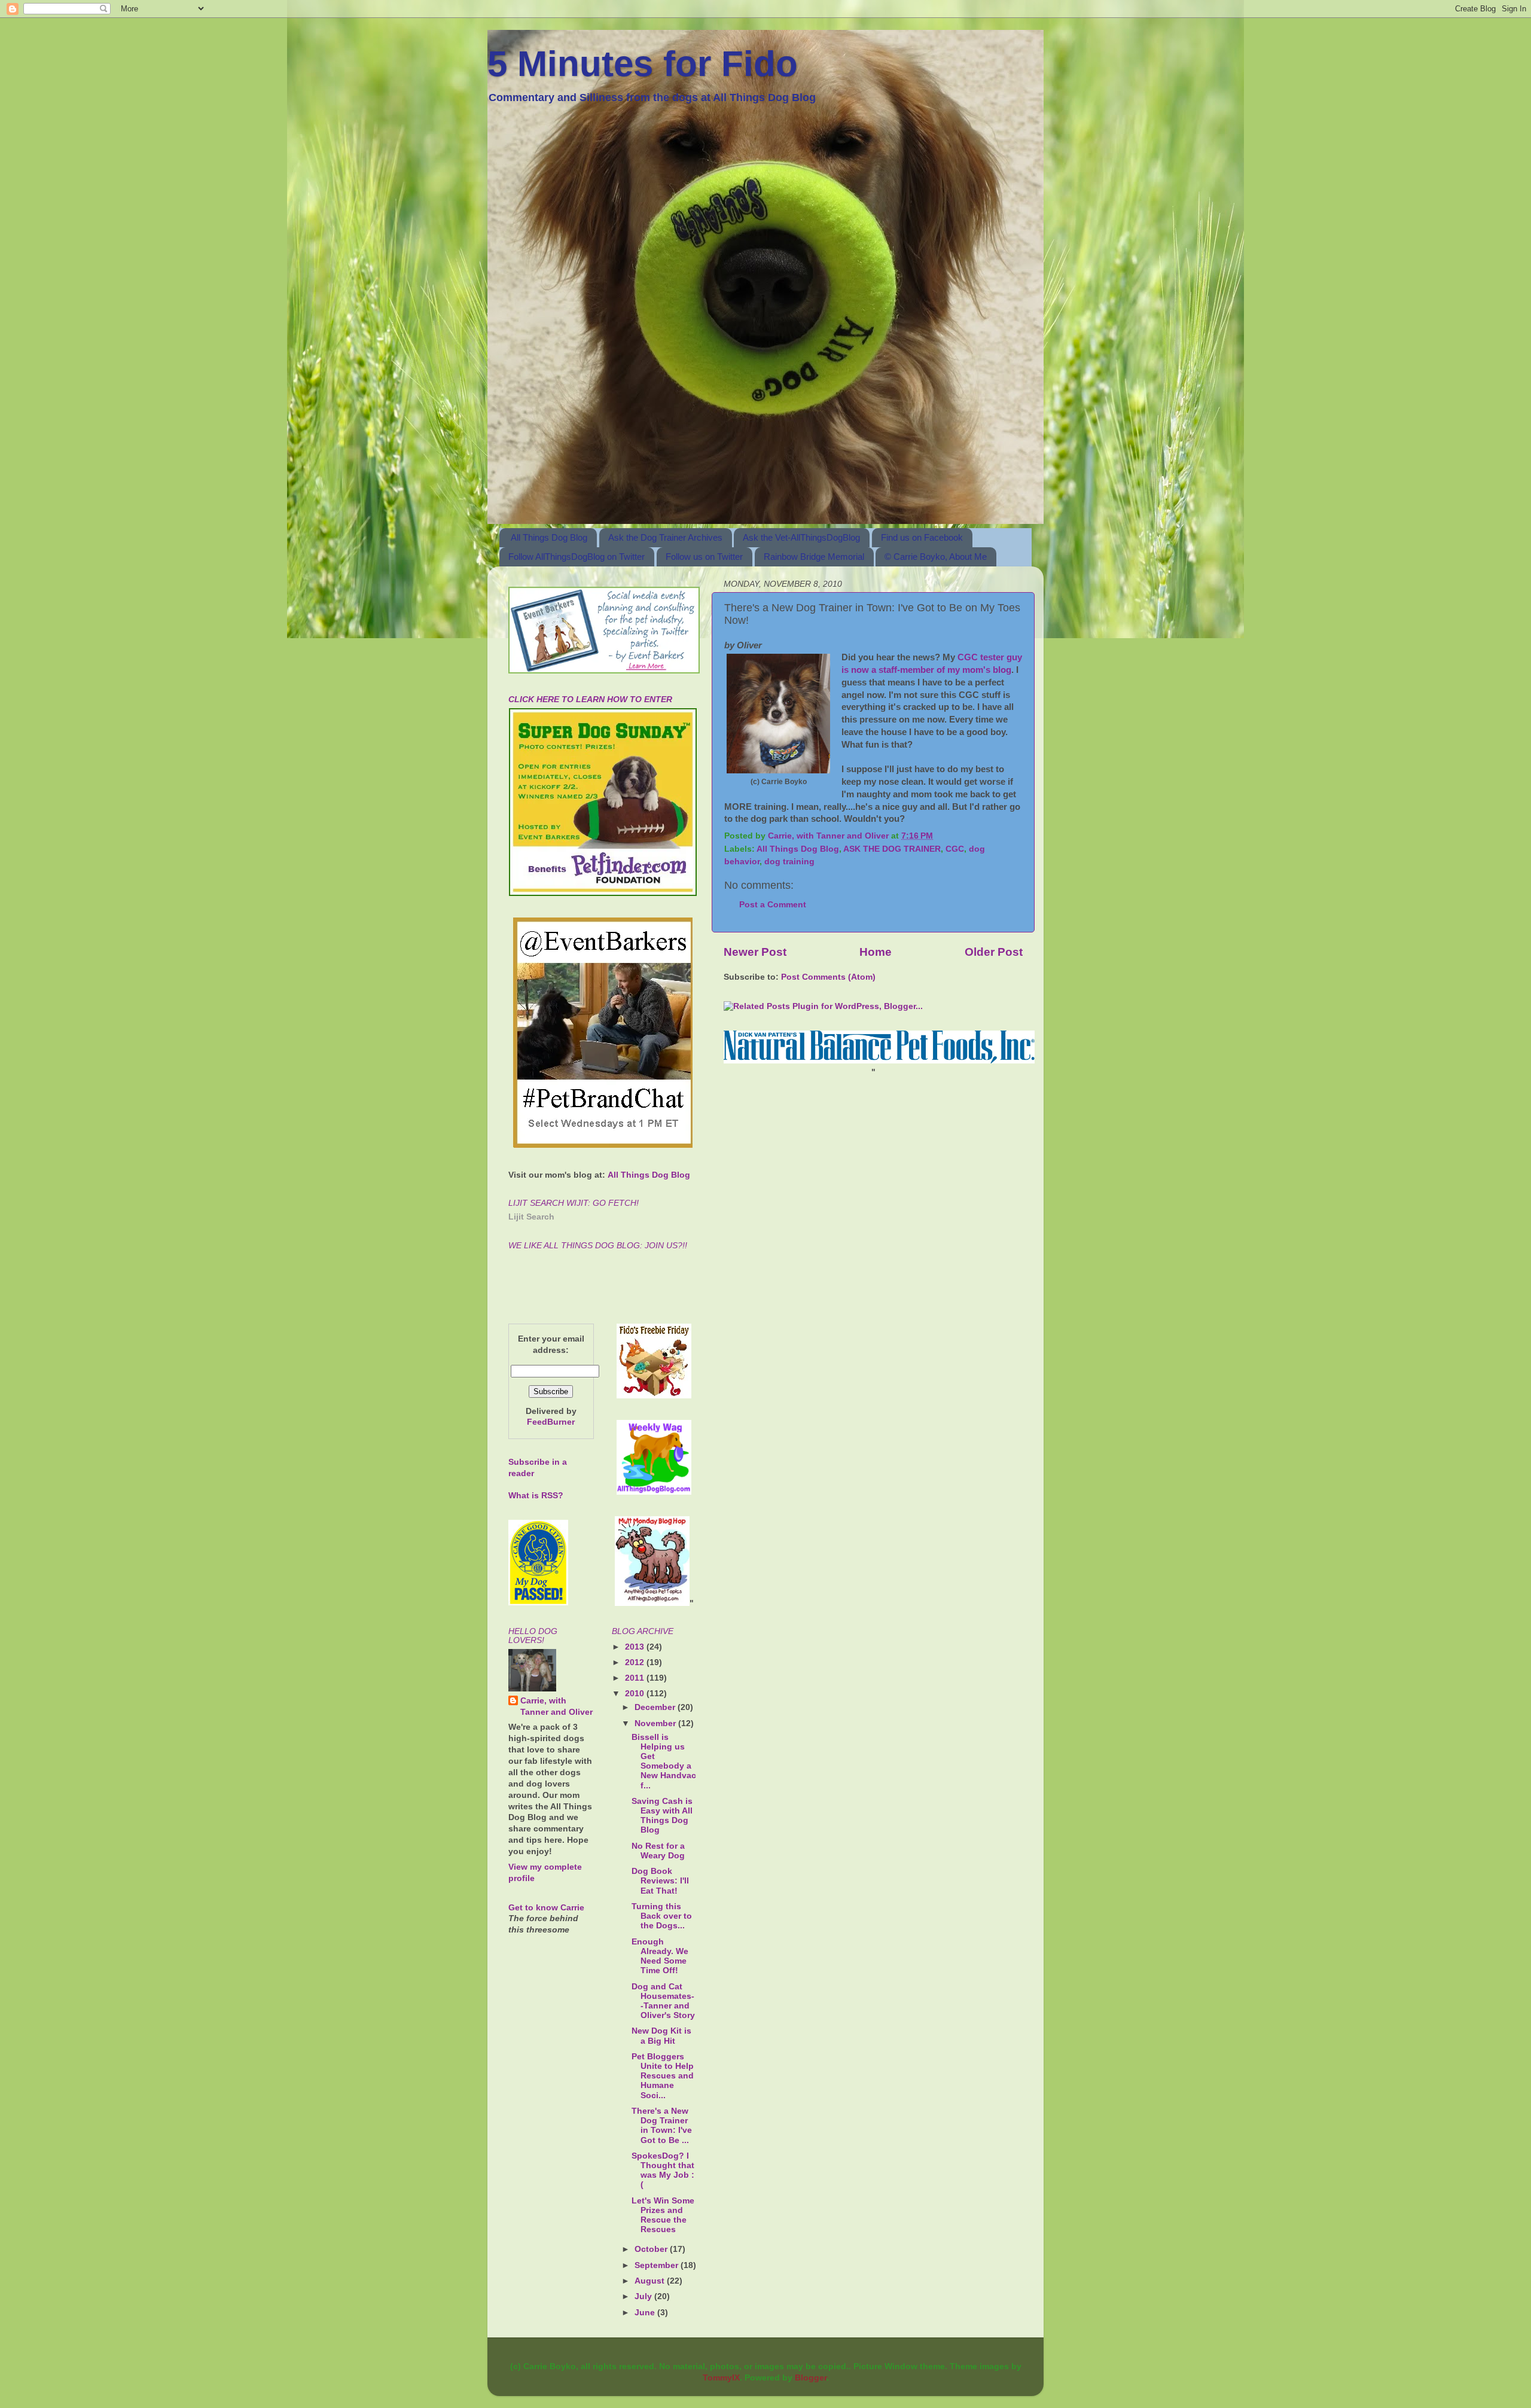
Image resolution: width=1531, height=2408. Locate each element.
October (652, 2249)
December (656, 1707)
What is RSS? (536, 1496)
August (651, 2281)
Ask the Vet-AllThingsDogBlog (801, 537)
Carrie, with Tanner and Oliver (556, 1706)
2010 (636, 1694)
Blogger (811, 2378)
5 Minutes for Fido (643, 64)
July (644, 2296)
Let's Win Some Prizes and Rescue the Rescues (663, 2215)
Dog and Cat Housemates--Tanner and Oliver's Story (663, 2001)
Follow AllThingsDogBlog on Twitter (577, 557)
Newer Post (755, 952)
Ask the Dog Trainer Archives (665, 537)
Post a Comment (773, 905)
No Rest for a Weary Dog (658, 1851)
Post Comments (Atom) (828, 977)
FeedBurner (551, 1422)
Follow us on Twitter (704, 557)
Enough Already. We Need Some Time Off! (660, 1956)
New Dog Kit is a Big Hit (661, 2036)
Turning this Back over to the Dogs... (662, 1916)
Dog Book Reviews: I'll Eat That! (660, 1881)
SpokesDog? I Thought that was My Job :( (663, 2171)
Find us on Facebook (922, 537)
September (658, 2265)
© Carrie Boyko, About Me (936, 557)
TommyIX (721, 2378)
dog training (789, 862)
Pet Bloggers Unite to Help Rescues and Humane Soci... (663, 2076)
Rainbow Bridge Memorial (814, 557)
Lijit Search (531, 1217)
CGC (955, 849)
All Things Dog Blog (549, 537)
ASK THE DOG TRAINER (892, 849)
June (646, 2313)
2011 (636, 1678)
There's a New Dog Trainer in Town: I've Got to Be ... (662, 2126)
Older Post (994, 952)
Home (876, 952)
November (656, 1723)
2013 (636, 1647)
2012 (636, 1662)
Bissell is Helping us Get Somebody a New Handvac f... (664, 1761)
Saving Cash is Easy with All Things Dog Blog (662, 1816)
